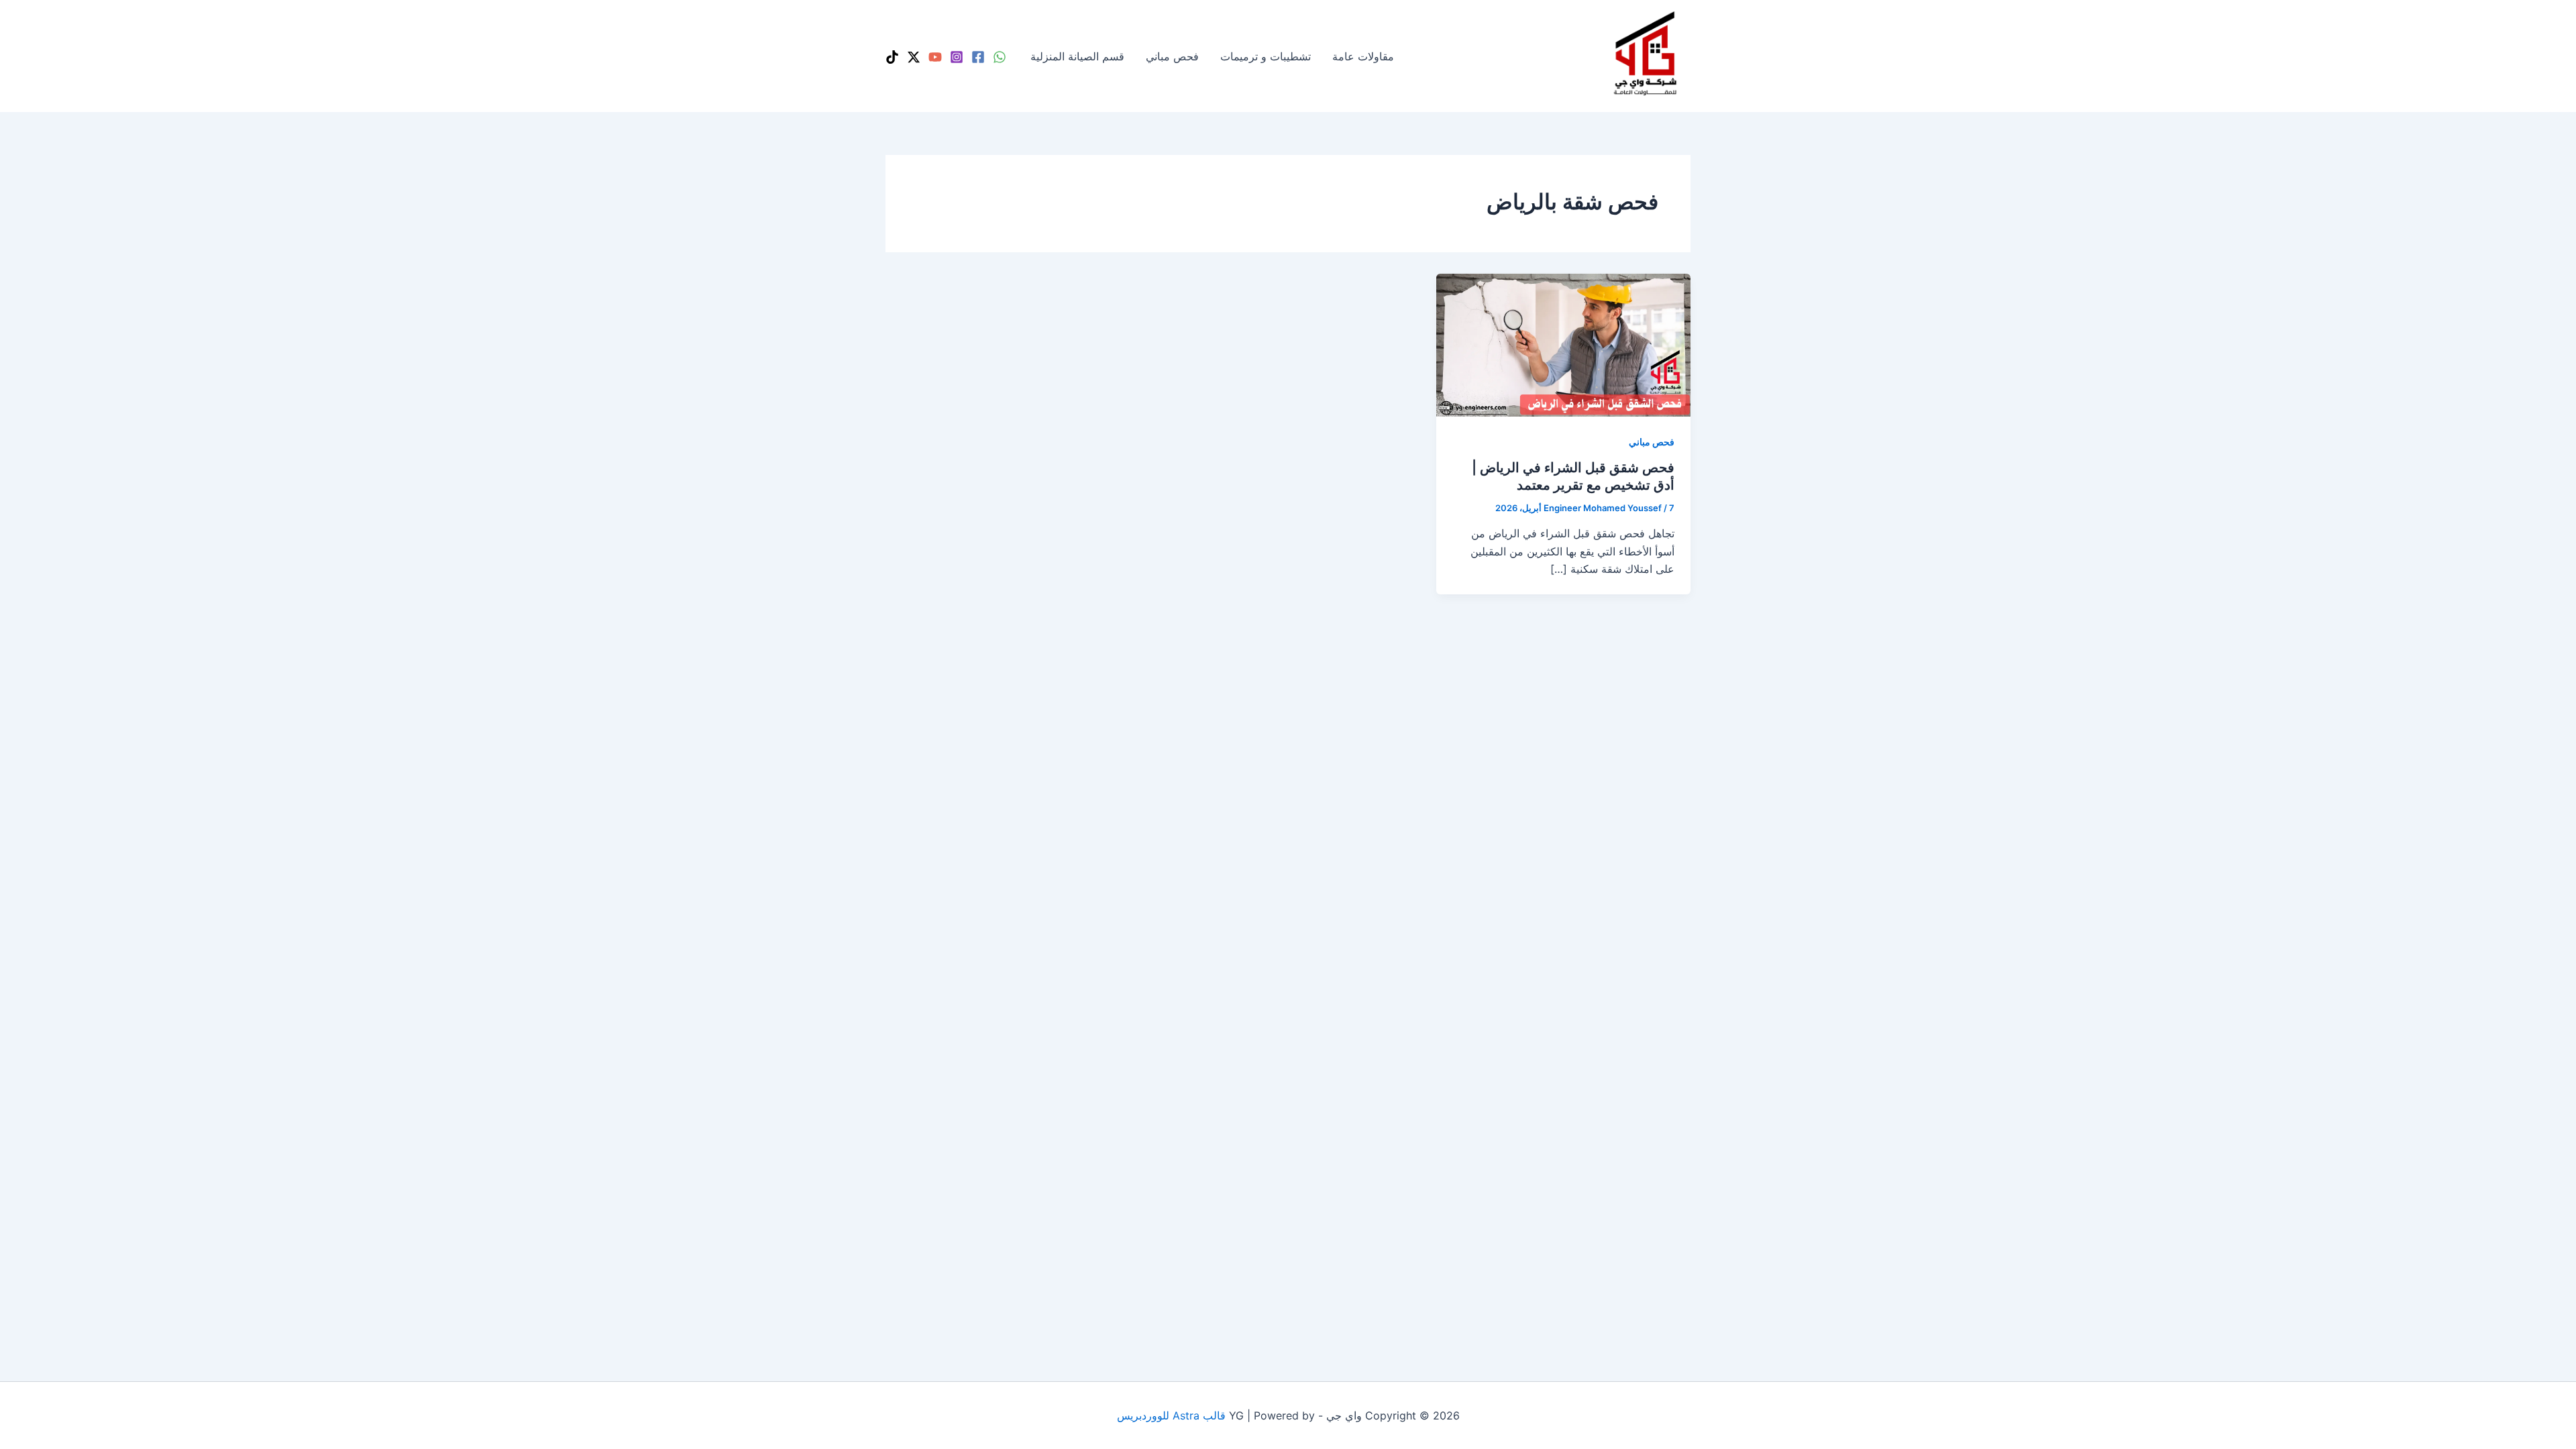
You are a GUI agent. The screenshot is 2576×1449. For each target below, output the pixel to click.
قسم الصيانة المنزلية (1077, 56)
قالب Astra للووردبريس (1171, 1415)
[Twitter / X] (914, 57)
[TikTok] (892, 57)
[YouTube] (935, 57)
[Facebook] (978, 57)
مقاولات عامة (1363, 56)
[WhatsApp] (1000, 57)
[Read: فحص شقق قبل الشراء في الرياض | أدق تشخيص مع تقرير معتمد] (1563, 344)
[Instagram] (957, 57)
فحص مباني (1172, 56)
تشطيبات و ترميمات (1266, 56)
